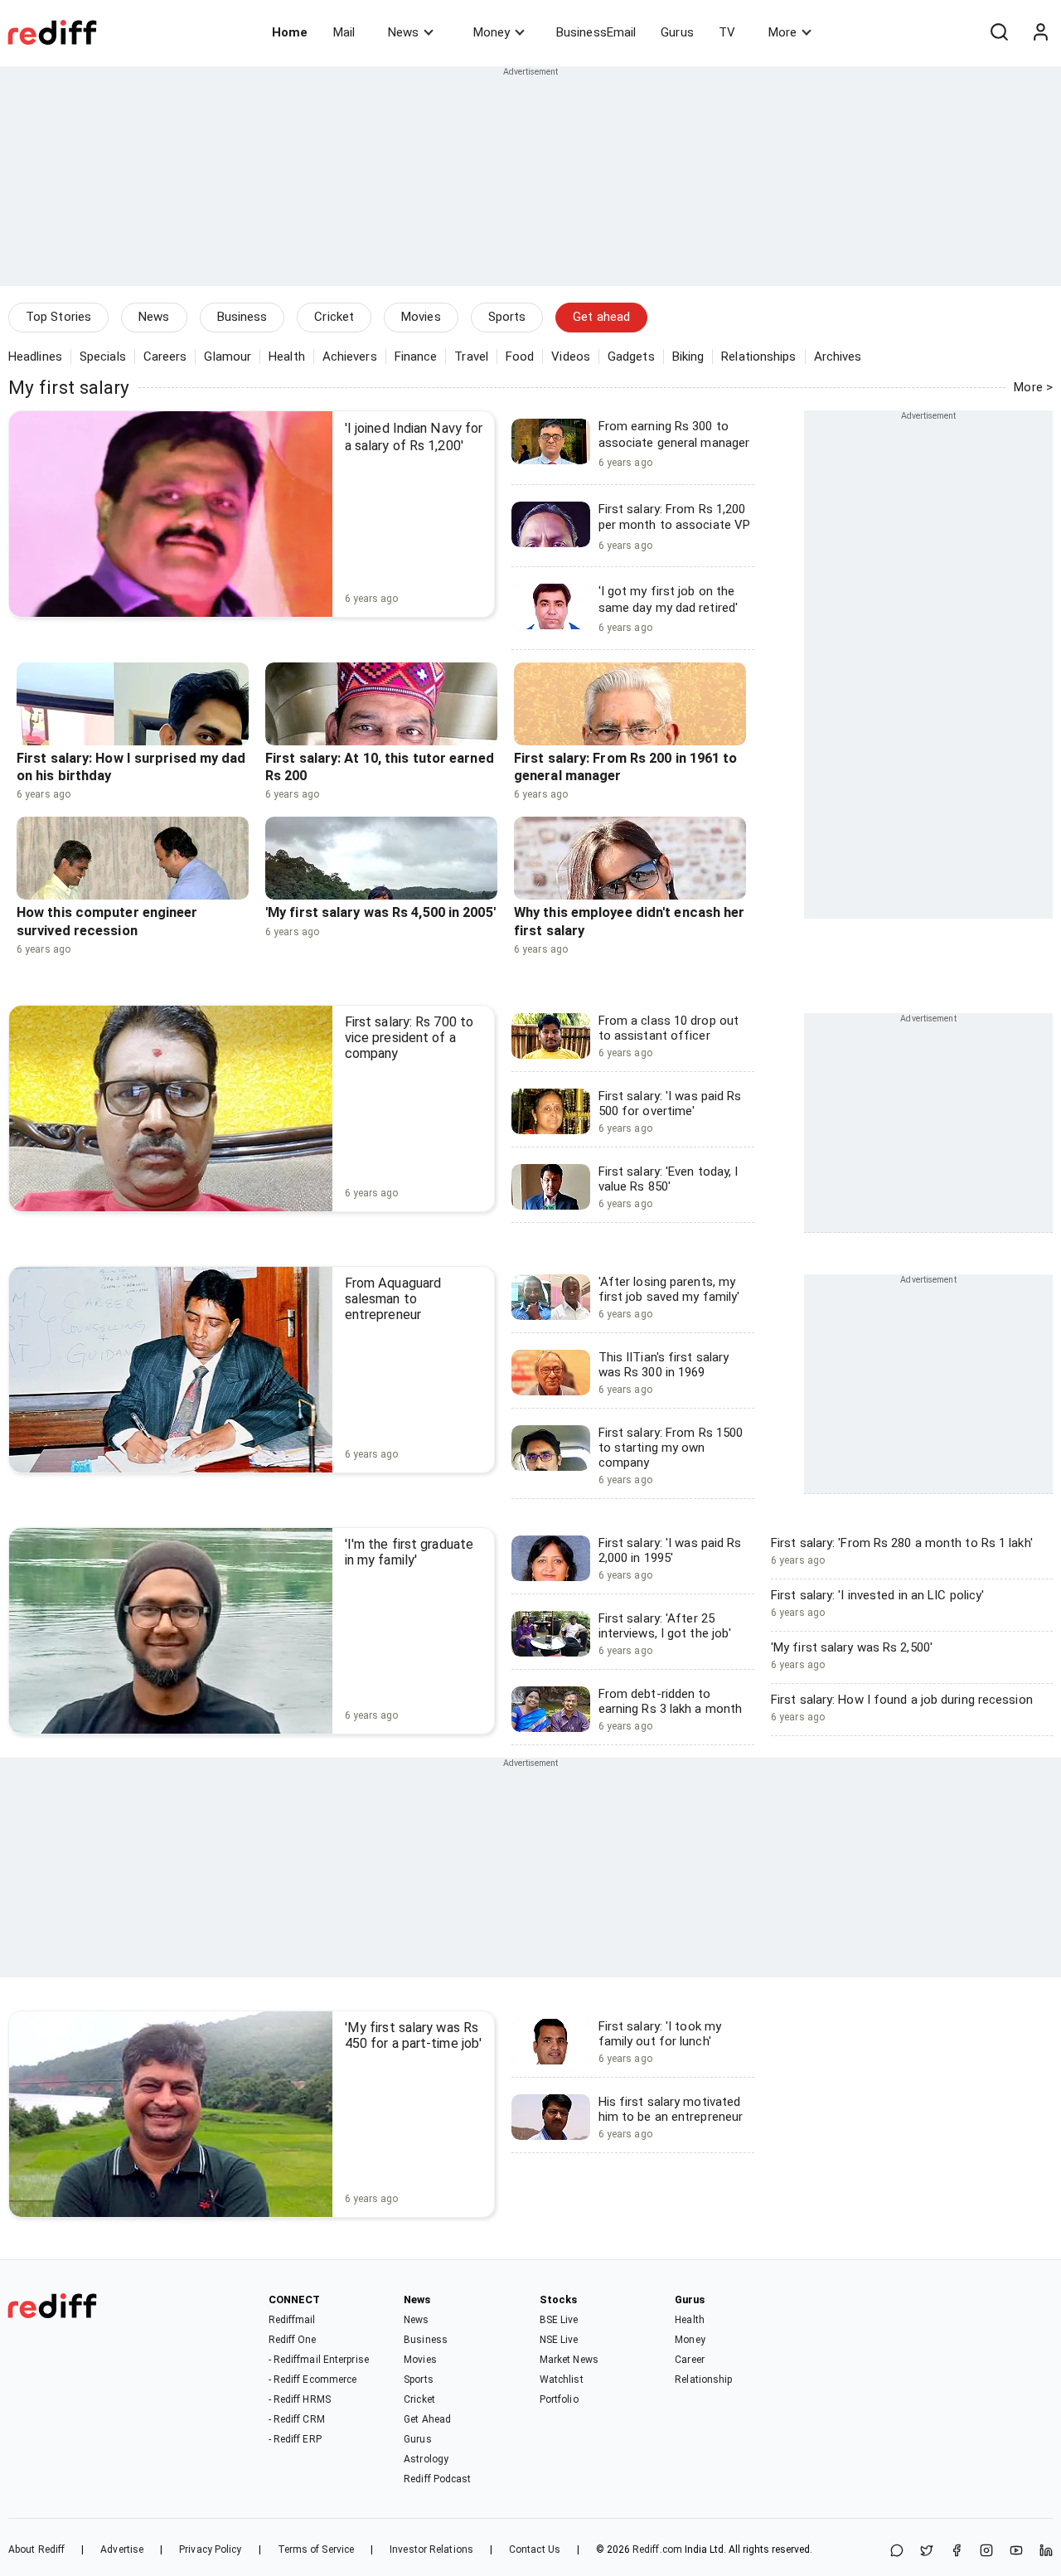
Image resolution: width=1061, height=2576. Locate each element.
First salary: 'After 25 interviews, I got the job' (665, 1626)
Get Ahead (427, 2419)
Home (290, 32)
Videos (571, 357)
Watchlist (562, 2380)
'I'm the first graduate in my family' (409, 1552)
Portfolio (559, 2399)
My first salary (69, 387)
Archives (838, 357)
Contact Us (535, 2549)
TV (727, 32)
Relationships (758, 357)
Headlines (35, 357)
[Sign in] (1040, 32)
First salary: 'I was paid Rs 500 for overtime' (670, 1104)
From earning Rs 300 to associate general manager (674, 434)
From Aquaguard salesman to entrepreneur (393, 1299)
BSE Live (559, 2320)
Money (492, 32)
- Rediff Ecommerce (313, 2380)
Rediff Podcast (437, 2479)
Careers (165, 357)
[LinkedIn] (1046, 2552)
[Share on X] (927, 2552)
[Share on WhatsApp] (897, 2552)
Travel (471, 357)
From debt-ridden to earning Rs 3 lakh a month (671, 1701)
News (403, 32)
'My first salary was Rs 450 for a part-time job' (413, 2035)
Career (690, 2360)
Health (287, 357)
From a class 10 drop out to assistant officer (669, 1028)
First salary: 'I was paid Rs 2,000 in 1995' (670, 1550)
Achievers (350, 357)
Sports (507, 317)
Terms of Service (316, 2549)
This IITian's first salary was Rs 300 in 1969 (664, 1365)
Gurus (677, 32)
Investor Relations (431, 2549)
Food (520, 357)
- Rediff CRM (297, 2419)
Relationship (703, 2380)
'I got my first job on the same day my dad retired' (668, 599)
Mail (344, 32)
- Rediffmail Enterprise (319, 2360)
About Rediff (36, 2549)
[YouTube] (1016, 2552)
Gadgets (631, 357)
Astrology (426, 2459)
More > (1033, 387)
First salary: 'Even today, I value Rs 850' (669, 1179)
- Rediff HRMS (300, 2399)
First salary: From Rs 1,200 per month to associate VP (675, 517)
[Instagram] (986, 2552)
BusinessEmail (596, 32)
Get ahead (601, 317)
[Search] (999, 32)
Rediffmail (292, 2320)
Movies (421, 317)
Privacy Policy (210, 2549)
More (782, 32)
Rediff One (293, 2340)
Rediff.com (657, 2549)
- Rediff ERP (295, 2439)
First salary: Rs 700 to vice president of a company (409, 1038)
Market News (569, 2360)
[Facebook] (957, 2552)
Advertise (122, 2549)
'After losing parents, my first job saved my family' (669, 1289)
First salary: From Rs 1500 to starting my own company (671, 1448)
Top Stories (58, 317)
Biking (688, 357)
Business (242, 317)
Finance (416, 357)
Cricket (334, 317)
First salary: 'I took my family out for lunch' (660, 2034)
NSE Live (559, 2340)
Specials (103, 357)
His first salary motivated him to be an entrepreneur (671, 2109)
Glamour (228, 357)
